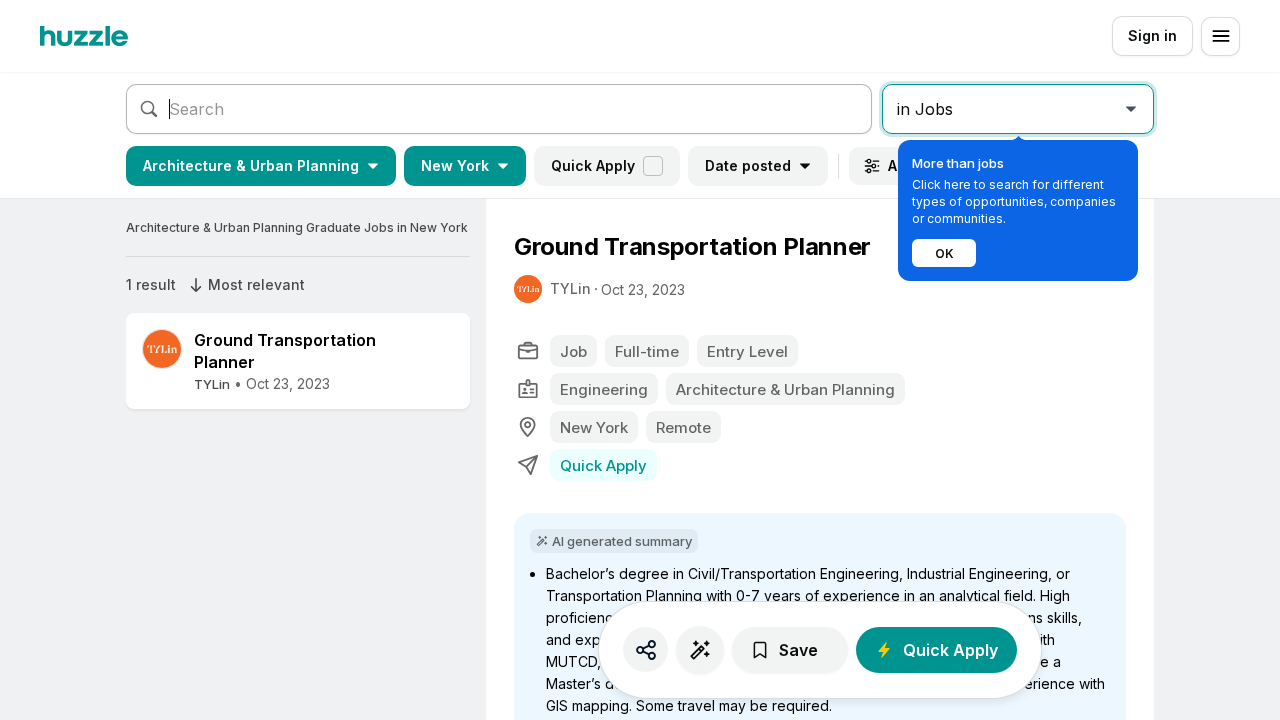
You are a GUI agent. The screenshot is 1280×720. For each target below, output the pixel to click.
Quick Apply (593, 165)
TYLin (570, 288)
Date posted (748, 165)
